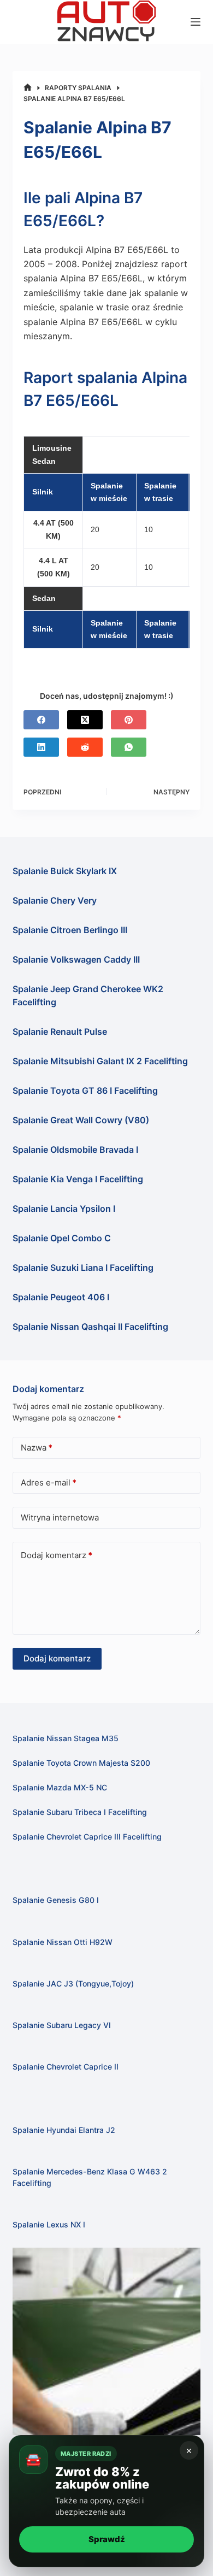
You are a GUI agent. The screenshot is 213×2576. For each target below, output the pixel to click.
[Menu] (196, 22)
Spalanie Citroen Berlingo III (70, 930)
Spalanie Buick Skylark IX (65, 871)
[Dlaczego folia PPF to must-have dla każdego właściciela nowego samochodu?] (106, 2341)
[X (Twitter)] (85, 720)
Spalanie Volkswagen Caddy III (76, 959)
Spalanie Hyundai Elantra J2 (64, 2130)
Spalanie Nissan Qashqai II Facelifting (90, 1327)
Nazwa (37, 1448)
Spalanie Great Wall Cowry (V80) (81, 1120)
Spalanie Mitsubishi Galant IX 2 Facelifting (100, 1061)
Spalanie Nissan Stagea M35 (66, 1738)
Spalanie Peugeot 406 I (61, 1297)
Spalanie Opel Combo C (62, 1238)
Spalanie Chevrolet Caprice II (66, 2067)
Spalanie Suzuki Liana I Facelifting (83, 1268)
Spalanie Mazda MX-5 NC (60, 1787)
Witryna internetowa (60, 1517)
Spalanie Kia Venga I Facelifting (78, 1179)
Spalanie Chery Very (55, 900)
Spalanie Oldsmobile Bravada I (75, 1150)
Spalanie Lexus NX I (49, 2224)
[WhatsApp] (129, 747)
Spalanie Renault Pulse (60, 1031)
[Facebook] (41, 720)
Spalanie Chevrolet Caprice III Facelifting (87, 1837)
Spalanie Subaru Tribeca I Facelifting (80, 1812)
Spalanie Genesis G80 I (56, 1900)
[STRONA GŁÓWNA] (28, 88)
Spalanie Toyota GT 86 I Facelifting (85, 1090)
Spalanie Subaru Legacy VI (62, 2025)
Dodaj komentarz (57, 1555)
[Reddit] (85, 747)
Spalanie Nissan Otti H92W (63, 1942)
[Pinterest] (129, 720)
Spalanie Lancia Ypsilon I (64, 1209)
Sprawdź (107, 2539)
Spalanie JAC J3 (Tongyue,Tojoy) (73, 1983)
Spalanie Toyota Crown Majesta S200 (81, 1763)
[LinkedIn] (41, 747)
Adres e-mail (49, 1482)
